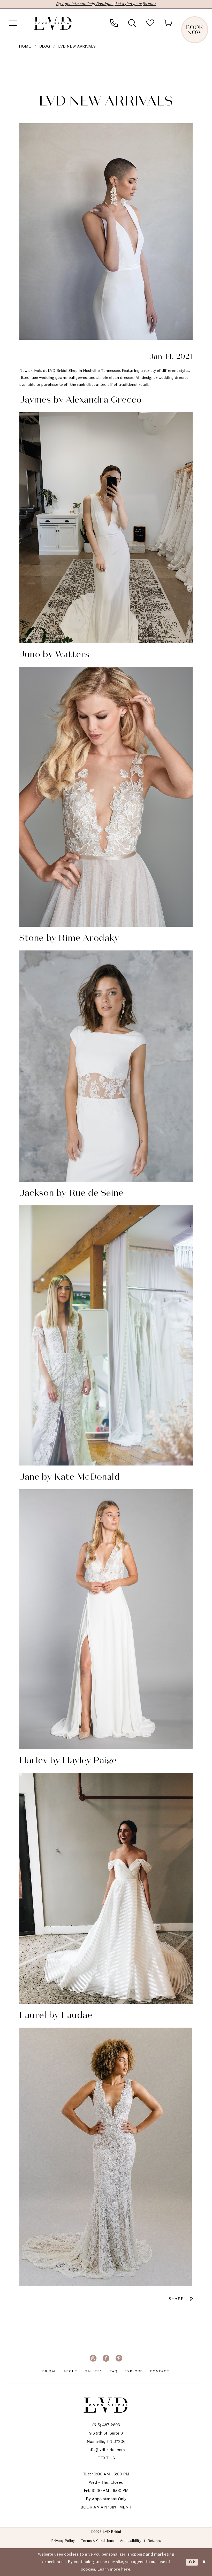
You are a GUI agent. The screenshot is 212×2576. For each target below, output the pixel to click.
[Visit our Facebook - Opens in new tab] (106, 2358)
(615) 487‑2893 (106, 2425)
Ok (192, 2562)
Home (25, 47)
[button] (13, 23)
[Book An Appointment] (203, 23)
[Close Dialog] (204, 2562)
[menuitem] (13, 23)
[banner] (53, 23)
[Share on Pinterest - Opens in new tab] (191, 2299)
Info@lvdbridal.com (106, 2450)
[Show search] (132, 23)
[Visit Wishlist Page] (150, 23)
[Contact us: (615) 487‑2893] (114, 23)
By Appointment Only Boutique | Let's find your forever (106, 4)
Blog (45, 47)
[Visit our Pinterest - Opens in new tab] (119, 2358)
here (126, 2570)
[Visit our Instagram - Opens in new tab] (93, 2358)
